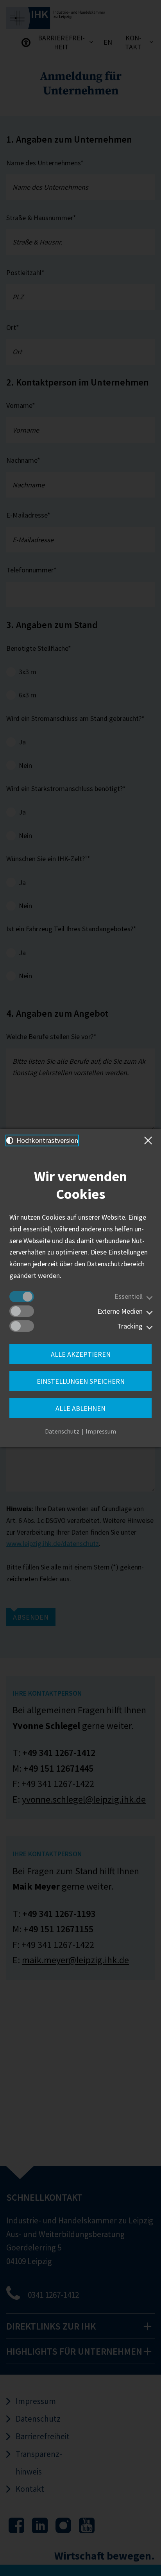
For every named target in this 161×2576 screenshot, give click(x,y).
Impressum (101, 1431)
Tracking (130, 1326)
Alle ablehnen (80, 1408)
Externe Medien (120, 1311)
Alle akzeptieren (81, 1354)
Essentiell (129, 1296)
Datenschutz (62, 1431)
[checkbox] (22, 1297)
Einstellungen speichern (81, 1381)
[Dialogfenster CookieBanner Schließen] (150, 1140)
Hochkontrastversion (47, 1140)
